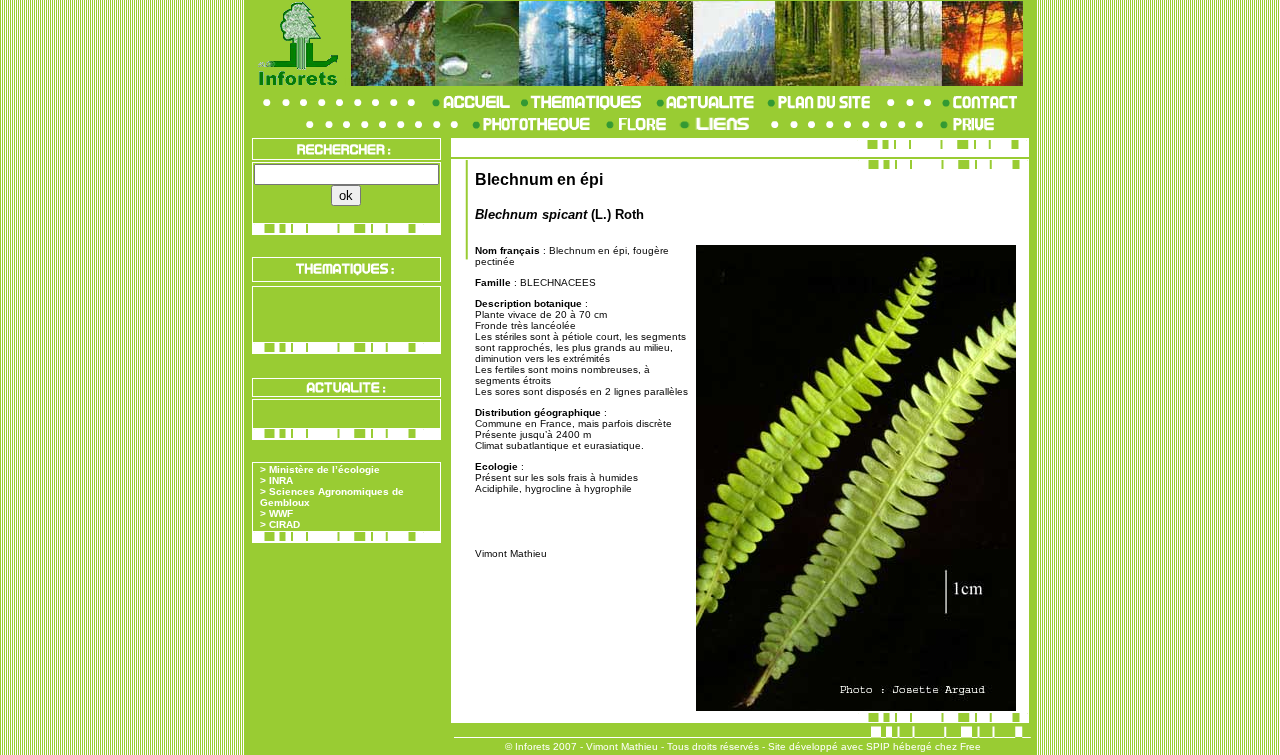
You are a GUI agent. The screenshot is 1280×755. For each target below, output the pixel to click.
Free (970, 746)
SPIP (878, 746)
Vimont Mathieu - (625, 746)
